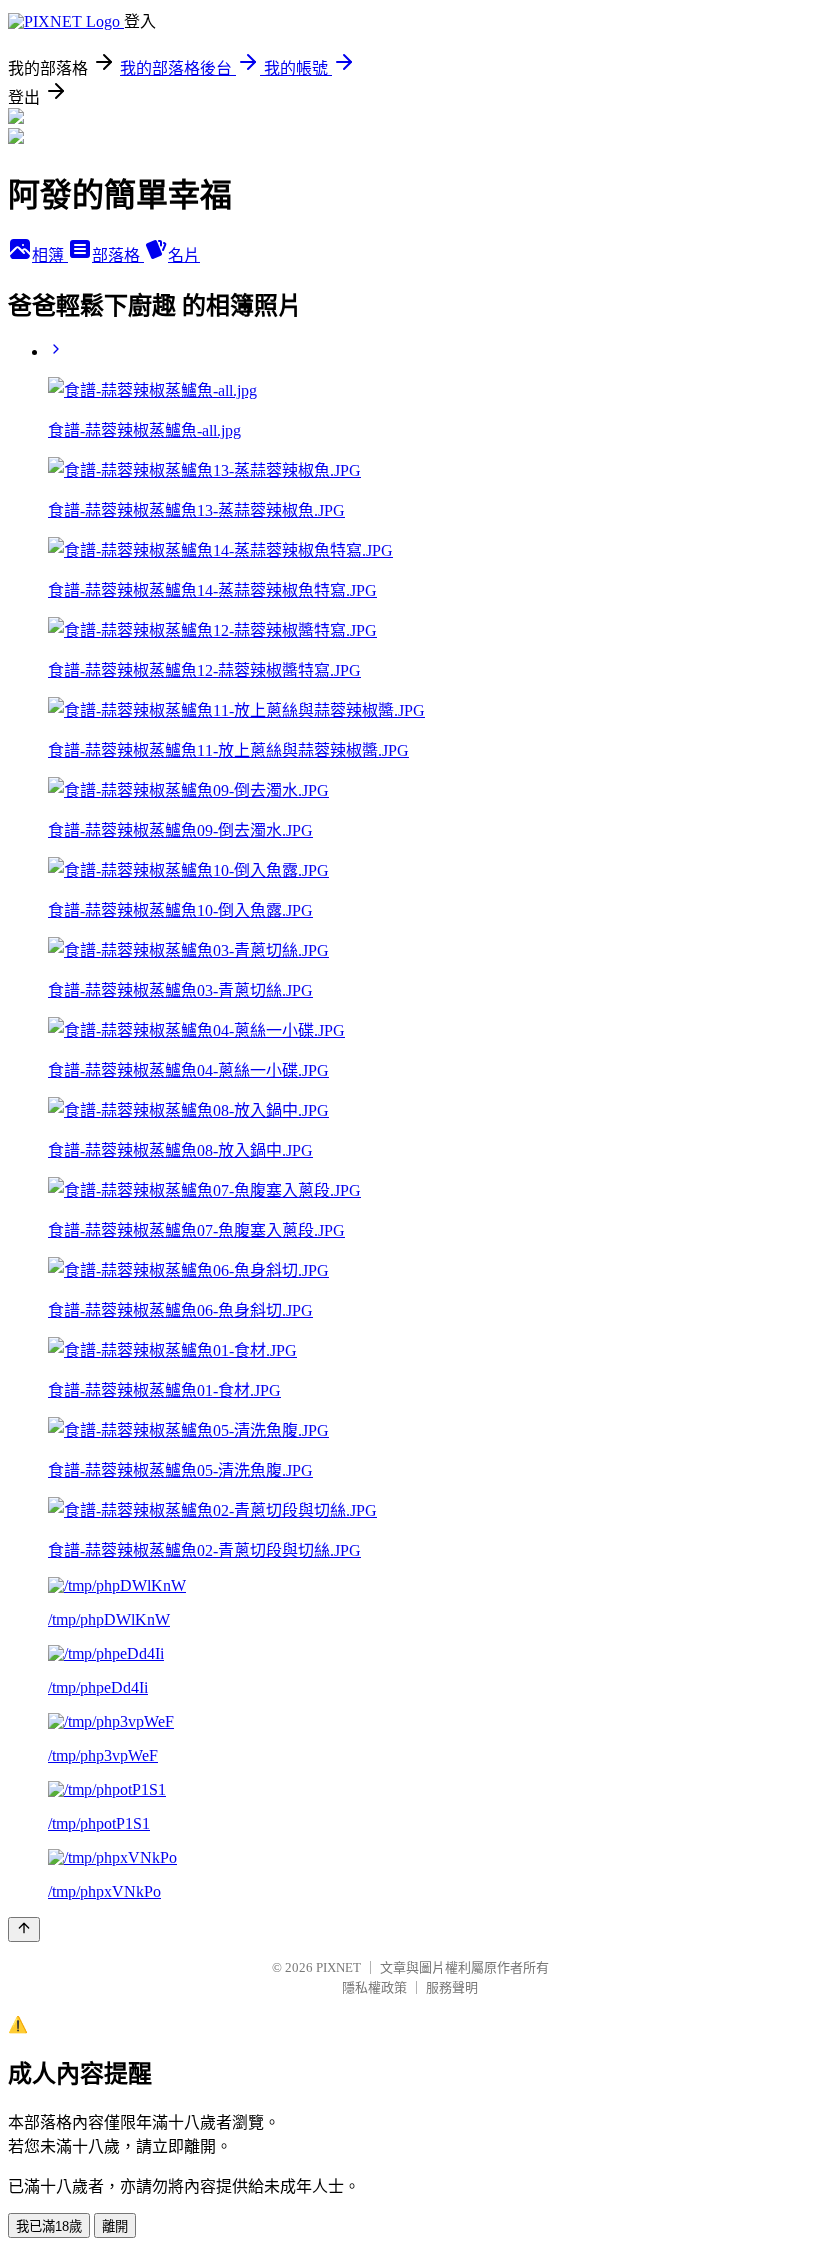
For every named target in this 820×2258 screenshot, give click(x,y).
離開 (115, 2226)
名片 (184, 255)
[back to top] (24, 1929)
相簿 (50, 255)
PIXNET (338, 1967)
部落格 (118, 255)
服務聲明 (452, 1987)
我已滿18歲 (49, 2226)
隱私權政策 (374, 1987)
